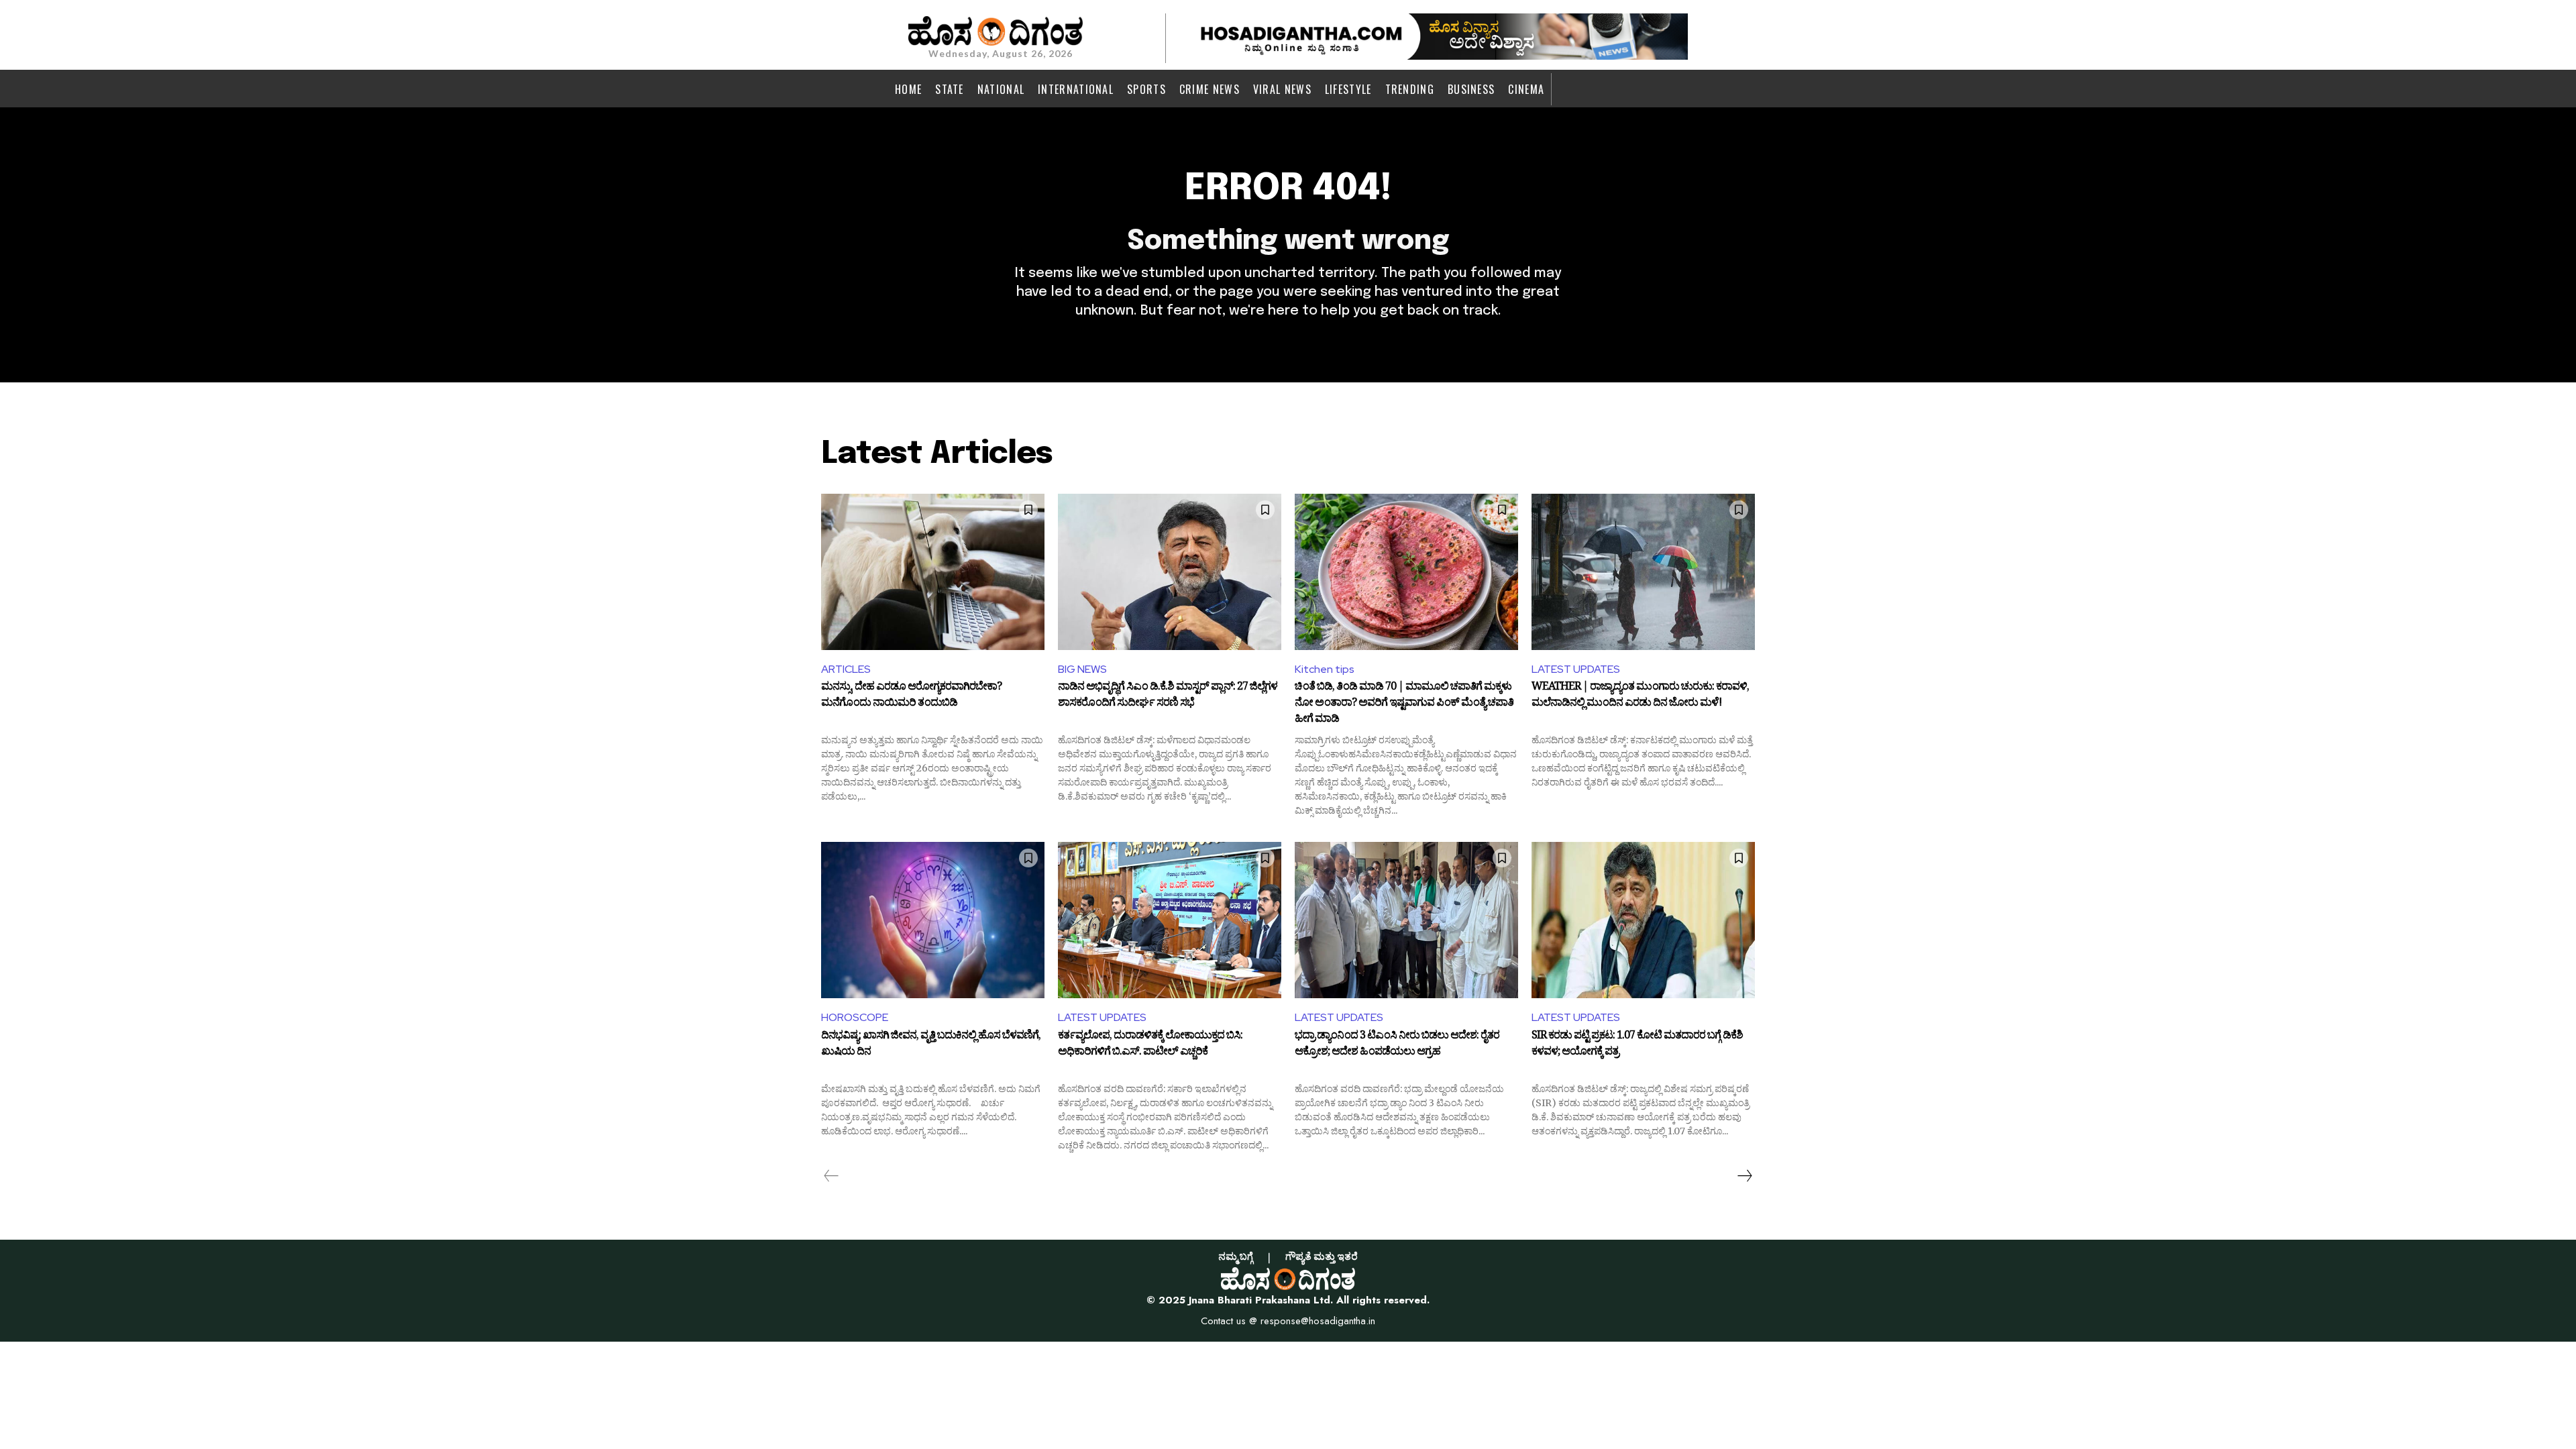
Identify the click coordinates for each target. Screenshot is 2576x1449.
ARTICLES (846, 669)
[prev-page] (831, 1176)
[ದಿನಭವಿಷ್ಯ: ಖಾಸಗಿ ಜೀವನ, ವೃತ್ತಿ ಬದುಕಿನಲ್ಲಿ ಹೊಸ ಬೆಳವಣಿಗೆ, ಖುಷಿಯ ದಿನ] (933, 920)
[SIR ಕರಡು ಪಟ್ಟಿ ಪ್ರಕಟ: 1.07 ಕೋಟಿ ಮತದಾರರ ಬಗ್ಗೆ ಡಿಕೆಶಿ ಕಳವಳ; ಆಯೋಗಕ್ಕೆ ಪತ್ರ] (1643, 920)
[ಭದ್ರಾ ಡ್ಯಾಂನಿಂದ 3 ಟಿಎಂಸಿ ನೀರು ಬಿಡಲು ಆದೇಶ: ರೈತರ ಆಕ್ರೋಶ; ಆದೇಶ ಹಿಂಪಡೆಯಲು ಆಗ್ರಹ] (1406, 920)
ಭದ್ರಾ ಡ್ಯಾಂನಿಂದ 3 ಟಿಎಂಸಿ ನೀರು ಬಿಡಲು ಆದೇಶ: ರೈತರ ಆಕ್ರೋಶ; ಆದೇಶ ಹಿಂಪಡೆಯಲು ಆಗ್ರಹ (1397, 1045)
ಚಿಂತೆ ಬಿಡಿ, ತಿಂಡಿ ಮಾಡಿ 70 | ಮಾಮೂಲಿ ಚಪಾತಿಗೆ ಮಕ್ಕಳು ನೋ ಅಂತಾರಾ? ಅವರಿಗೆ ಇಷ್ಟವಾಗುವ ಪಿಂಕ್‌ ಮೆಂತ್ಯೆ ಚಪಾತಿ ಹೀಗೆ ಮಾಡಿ (1404, 703)
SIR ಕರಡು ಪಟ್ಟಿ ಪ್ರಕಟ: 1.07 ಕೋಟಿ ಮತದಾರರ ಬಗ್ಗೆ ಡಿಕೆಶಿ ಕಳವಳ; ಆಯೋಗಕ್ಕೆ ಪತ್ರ (1637, 1045)
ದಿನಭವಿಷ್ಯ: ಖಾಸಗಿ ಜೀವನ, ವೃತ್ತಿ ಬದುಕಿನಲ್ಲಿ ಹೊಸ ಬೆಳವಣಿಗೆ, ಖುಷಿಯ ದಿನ (931, 1045)
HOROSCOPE (855, 1017)
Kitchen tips (1325, 669)
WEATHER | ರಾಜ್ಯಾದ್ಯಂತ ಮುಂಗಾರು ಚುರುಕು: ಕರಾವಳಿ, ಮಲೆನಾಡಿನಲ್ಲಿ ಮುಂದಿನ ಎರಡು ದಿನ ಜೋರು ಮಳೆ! (1640, 696)
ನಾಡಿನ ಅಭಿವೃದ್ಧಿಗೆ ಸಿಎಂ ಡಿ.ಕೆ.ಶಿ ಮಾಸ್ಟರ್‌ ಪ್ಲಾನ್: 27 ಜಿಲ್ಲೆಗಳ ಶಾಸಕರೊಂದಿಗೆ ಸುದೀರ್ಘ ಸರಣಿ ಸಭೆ (1168, 696)
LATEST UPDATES (1576, 669)
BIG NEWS (1082, 669)
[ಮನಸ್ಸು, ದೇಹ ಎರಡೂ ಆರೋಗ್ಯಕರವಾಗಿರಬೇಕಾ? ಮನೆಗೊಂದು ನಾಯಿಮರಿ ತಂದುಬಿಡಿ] (933, 572)
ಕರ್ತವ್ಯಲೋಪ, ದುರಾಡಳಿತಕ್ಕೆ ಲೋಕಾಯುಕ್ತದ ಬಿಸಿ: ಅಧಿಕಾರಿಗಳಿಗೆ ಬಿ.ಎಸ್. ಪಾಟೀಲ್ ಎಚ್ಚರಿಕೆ (1150, 1045)
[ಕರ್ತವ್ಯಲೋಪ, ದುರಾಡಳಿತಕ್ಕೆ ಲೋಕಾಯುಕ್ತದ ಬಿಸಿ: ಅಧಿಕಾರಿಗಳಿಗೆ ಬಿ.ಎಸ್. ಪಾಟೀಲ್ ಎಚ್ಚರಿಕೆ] (1170, 920)
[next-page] (1744, 1176)
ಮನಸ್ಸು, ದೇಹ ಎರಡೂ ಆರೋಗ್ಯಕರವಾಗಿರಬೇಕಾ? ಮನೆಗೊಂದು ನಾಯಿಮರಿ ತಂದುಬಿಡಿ (911, 696)
